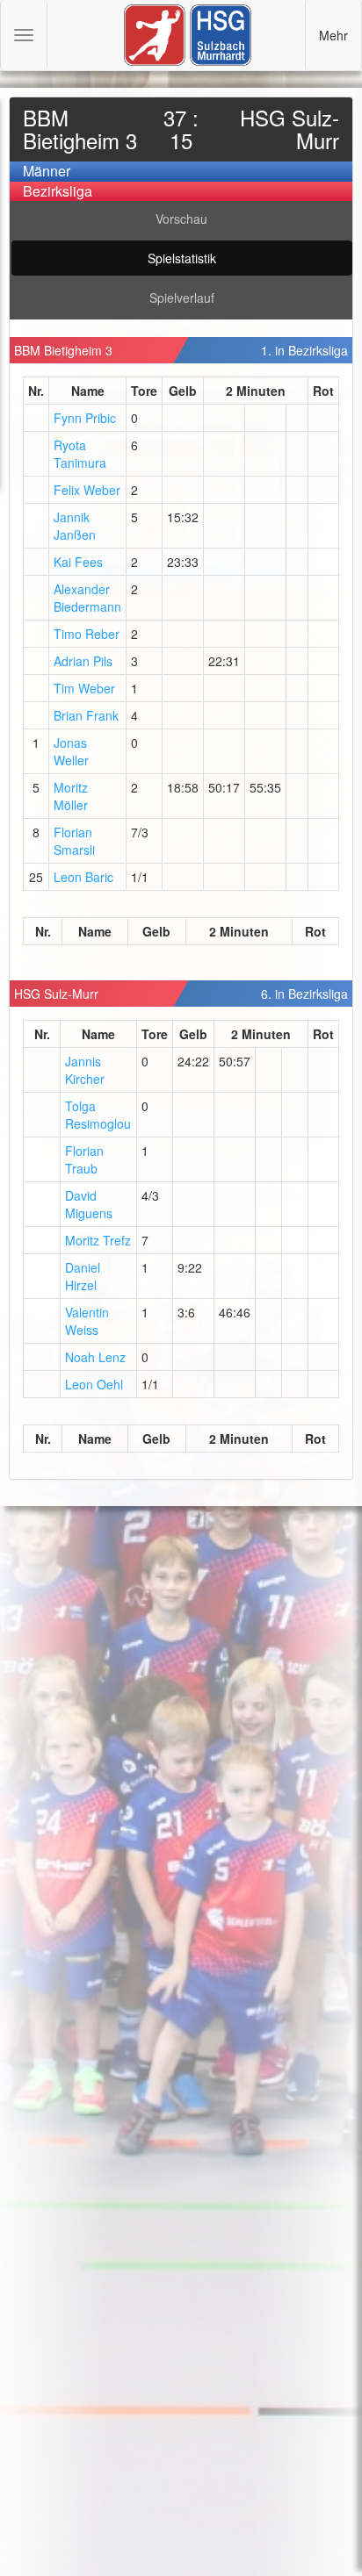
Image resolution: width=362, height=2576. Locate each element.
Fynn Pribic (85, 418)
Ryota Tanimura (80, 454)
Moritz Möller (71, 796)
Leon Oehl (94, 1384)
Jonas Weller (71, 751)
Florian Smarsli (74, 841)
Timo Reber (87, 634)
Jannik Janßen (75, 526)
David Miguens (89, 1204)
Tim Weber (84, 688)
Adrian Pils (83, 661)
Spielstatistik (182, 258)
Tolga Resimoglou (98, 1115)
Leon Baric (83, 877)
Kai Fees (78, 562)
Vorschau (181, 219)
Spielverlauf (182, 298)
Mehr (333, 35)
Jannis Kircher (85, 1070)
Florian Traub (84, 1159)
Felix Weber (87, 490)
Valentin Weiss (87, 1321)
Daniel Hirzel (83, 1276)
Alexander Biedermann (87, 598)
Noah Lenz (95, 1357)
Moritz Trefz (98, 1240)
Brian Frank (86, 715)
